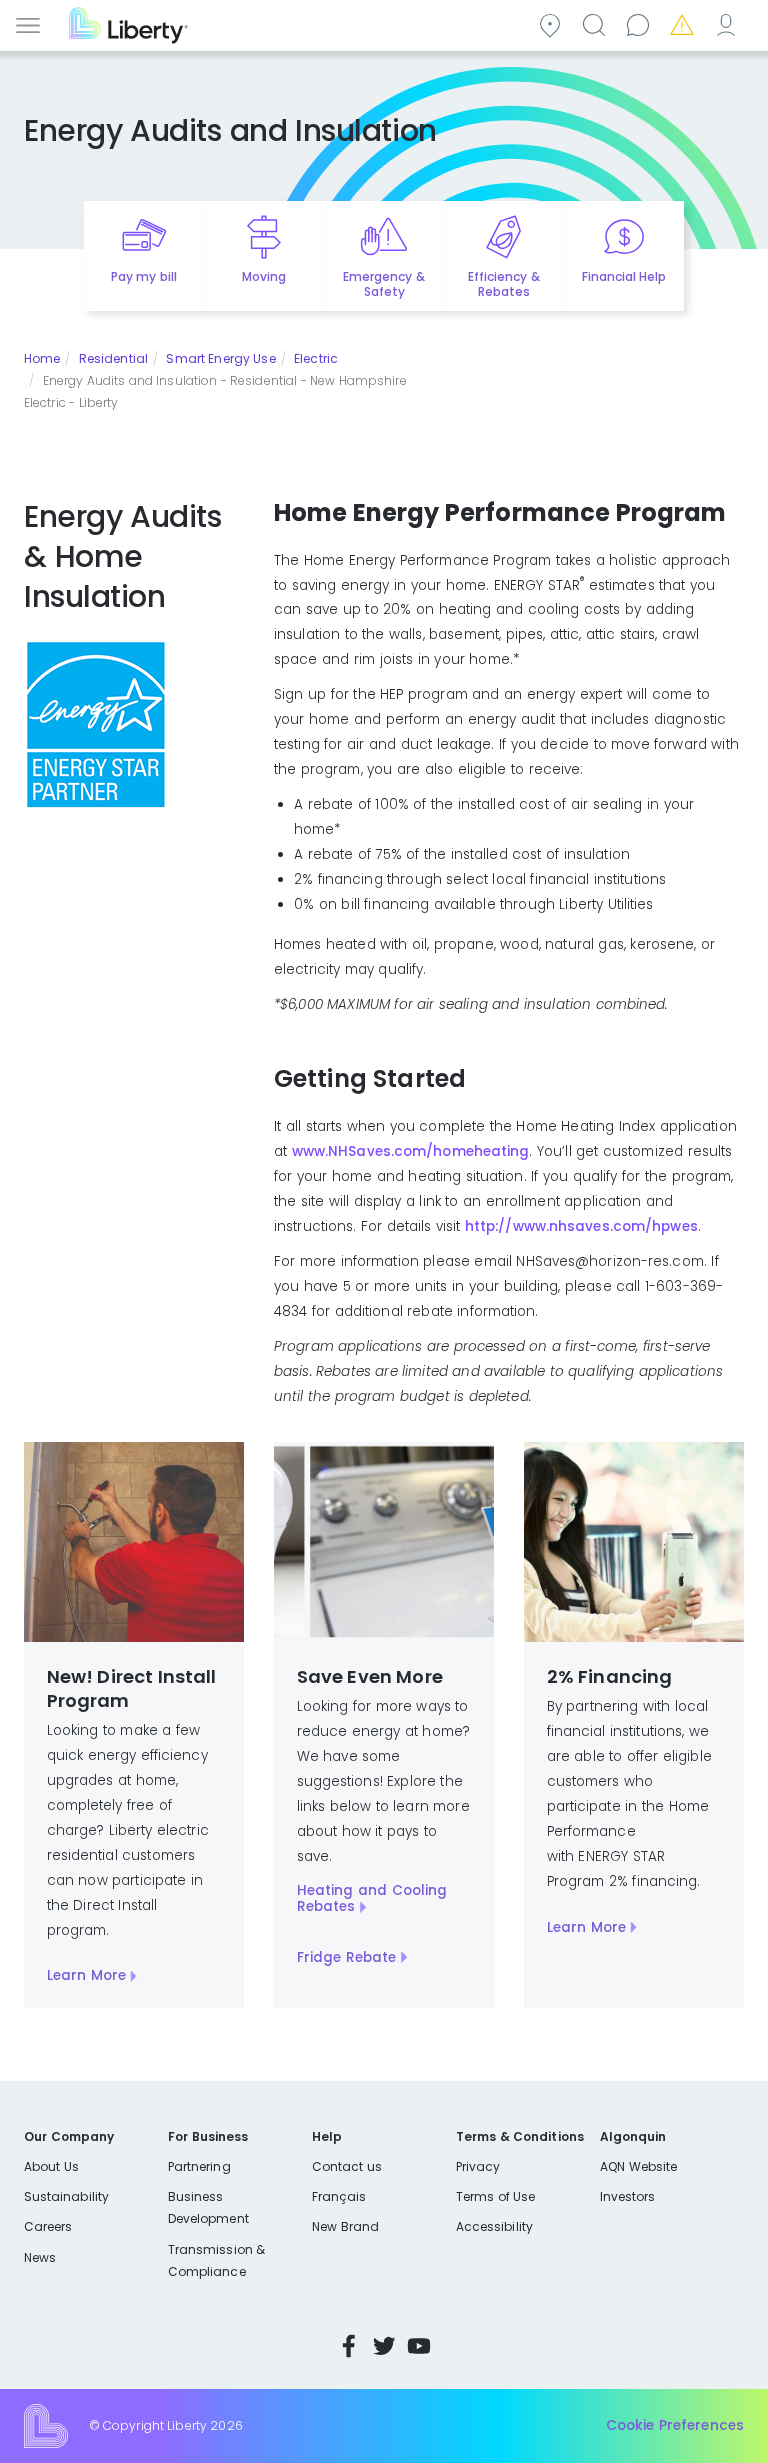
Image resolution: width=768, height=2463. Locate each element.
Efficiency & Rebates (503, 284)
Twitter (384, 2346)
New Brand (345, 2226)
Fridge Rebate (347, 1957)
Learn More (86, 1975)
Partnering (199, 2166)
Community (553, 23)
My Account (729, 23)
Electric (316, 358)
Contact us (641, 23)
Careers (48, 2226)
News (40, 2257)
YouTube (419, 2346)
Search (597, 23)
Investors (628, 2196)
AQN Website (638, 2166)
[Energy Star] (96, 723)
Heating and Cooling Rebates (372, 1899)
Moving (264, 276)
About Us (51, 2166)
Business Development (208, 2207)
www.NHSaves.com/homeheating (411, 1151)
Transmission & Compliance (216, 2260)
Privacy (478, 2166)
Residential (113, 358)
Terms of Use (496, 2196)
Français (339, 2196)
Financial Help (624, 276)
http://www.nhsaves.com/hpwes (581, 1226)
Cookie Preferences (675, 2425)
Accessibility (494, 2226)
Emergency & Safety (383, 284)
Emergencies (685, 23)
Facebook (349, 2346)
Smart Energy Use (220, 358)
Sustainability (66, 2196)
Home (42, 358)
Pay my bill (144, 276)
